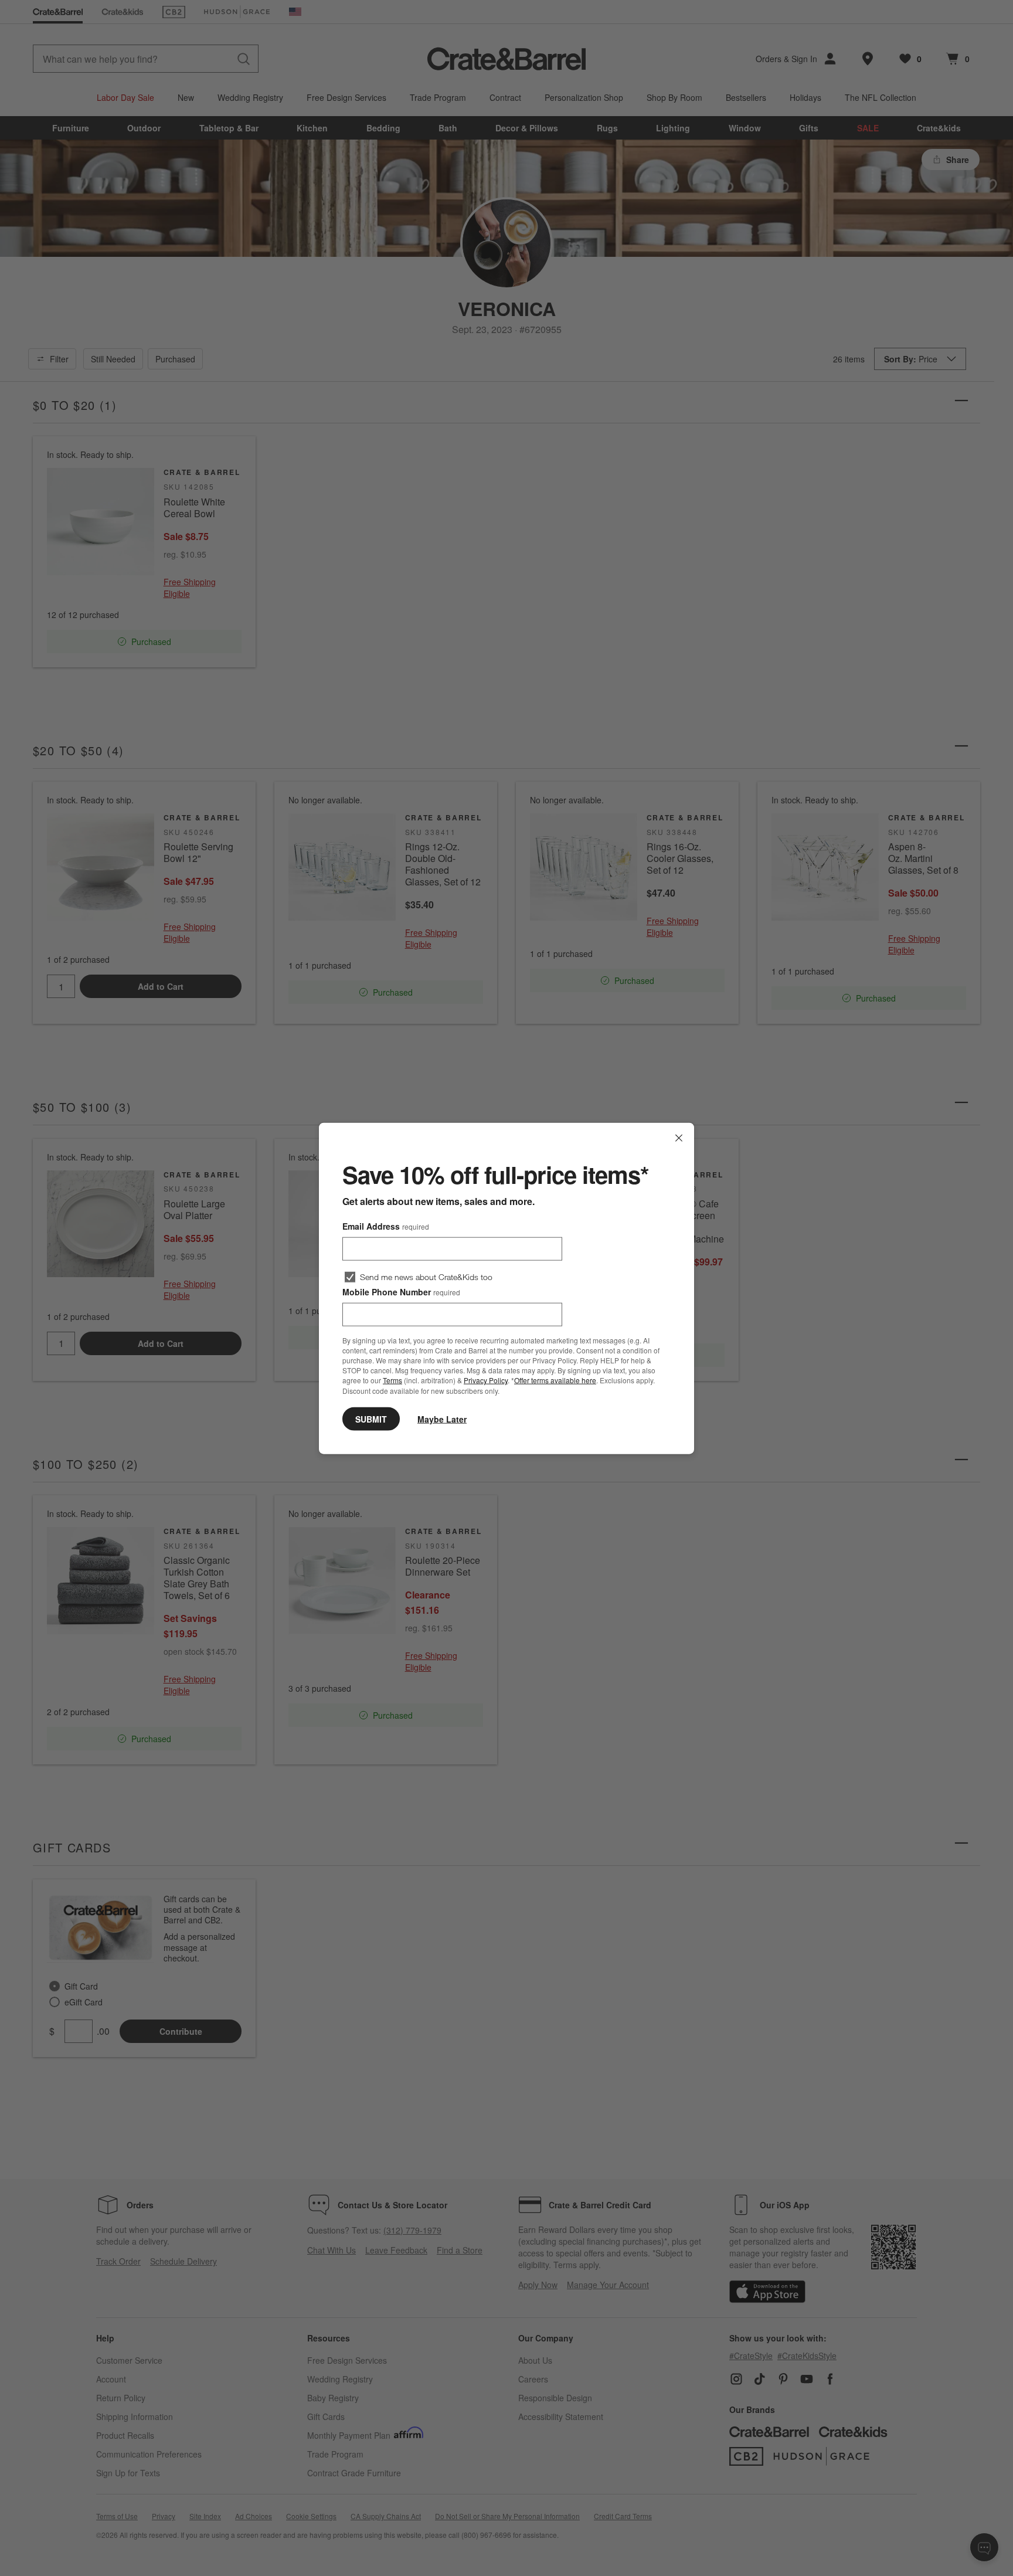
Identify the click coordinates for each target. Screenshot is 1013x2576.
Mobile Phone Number (401, 1291)
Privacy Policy (486, 1380)
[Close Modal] (679, 1138)
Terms (392, 1380)
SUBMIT (371, 1418)
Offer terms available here (555, 1380)
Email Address (386, 1226)
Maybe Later (442, 1418)
